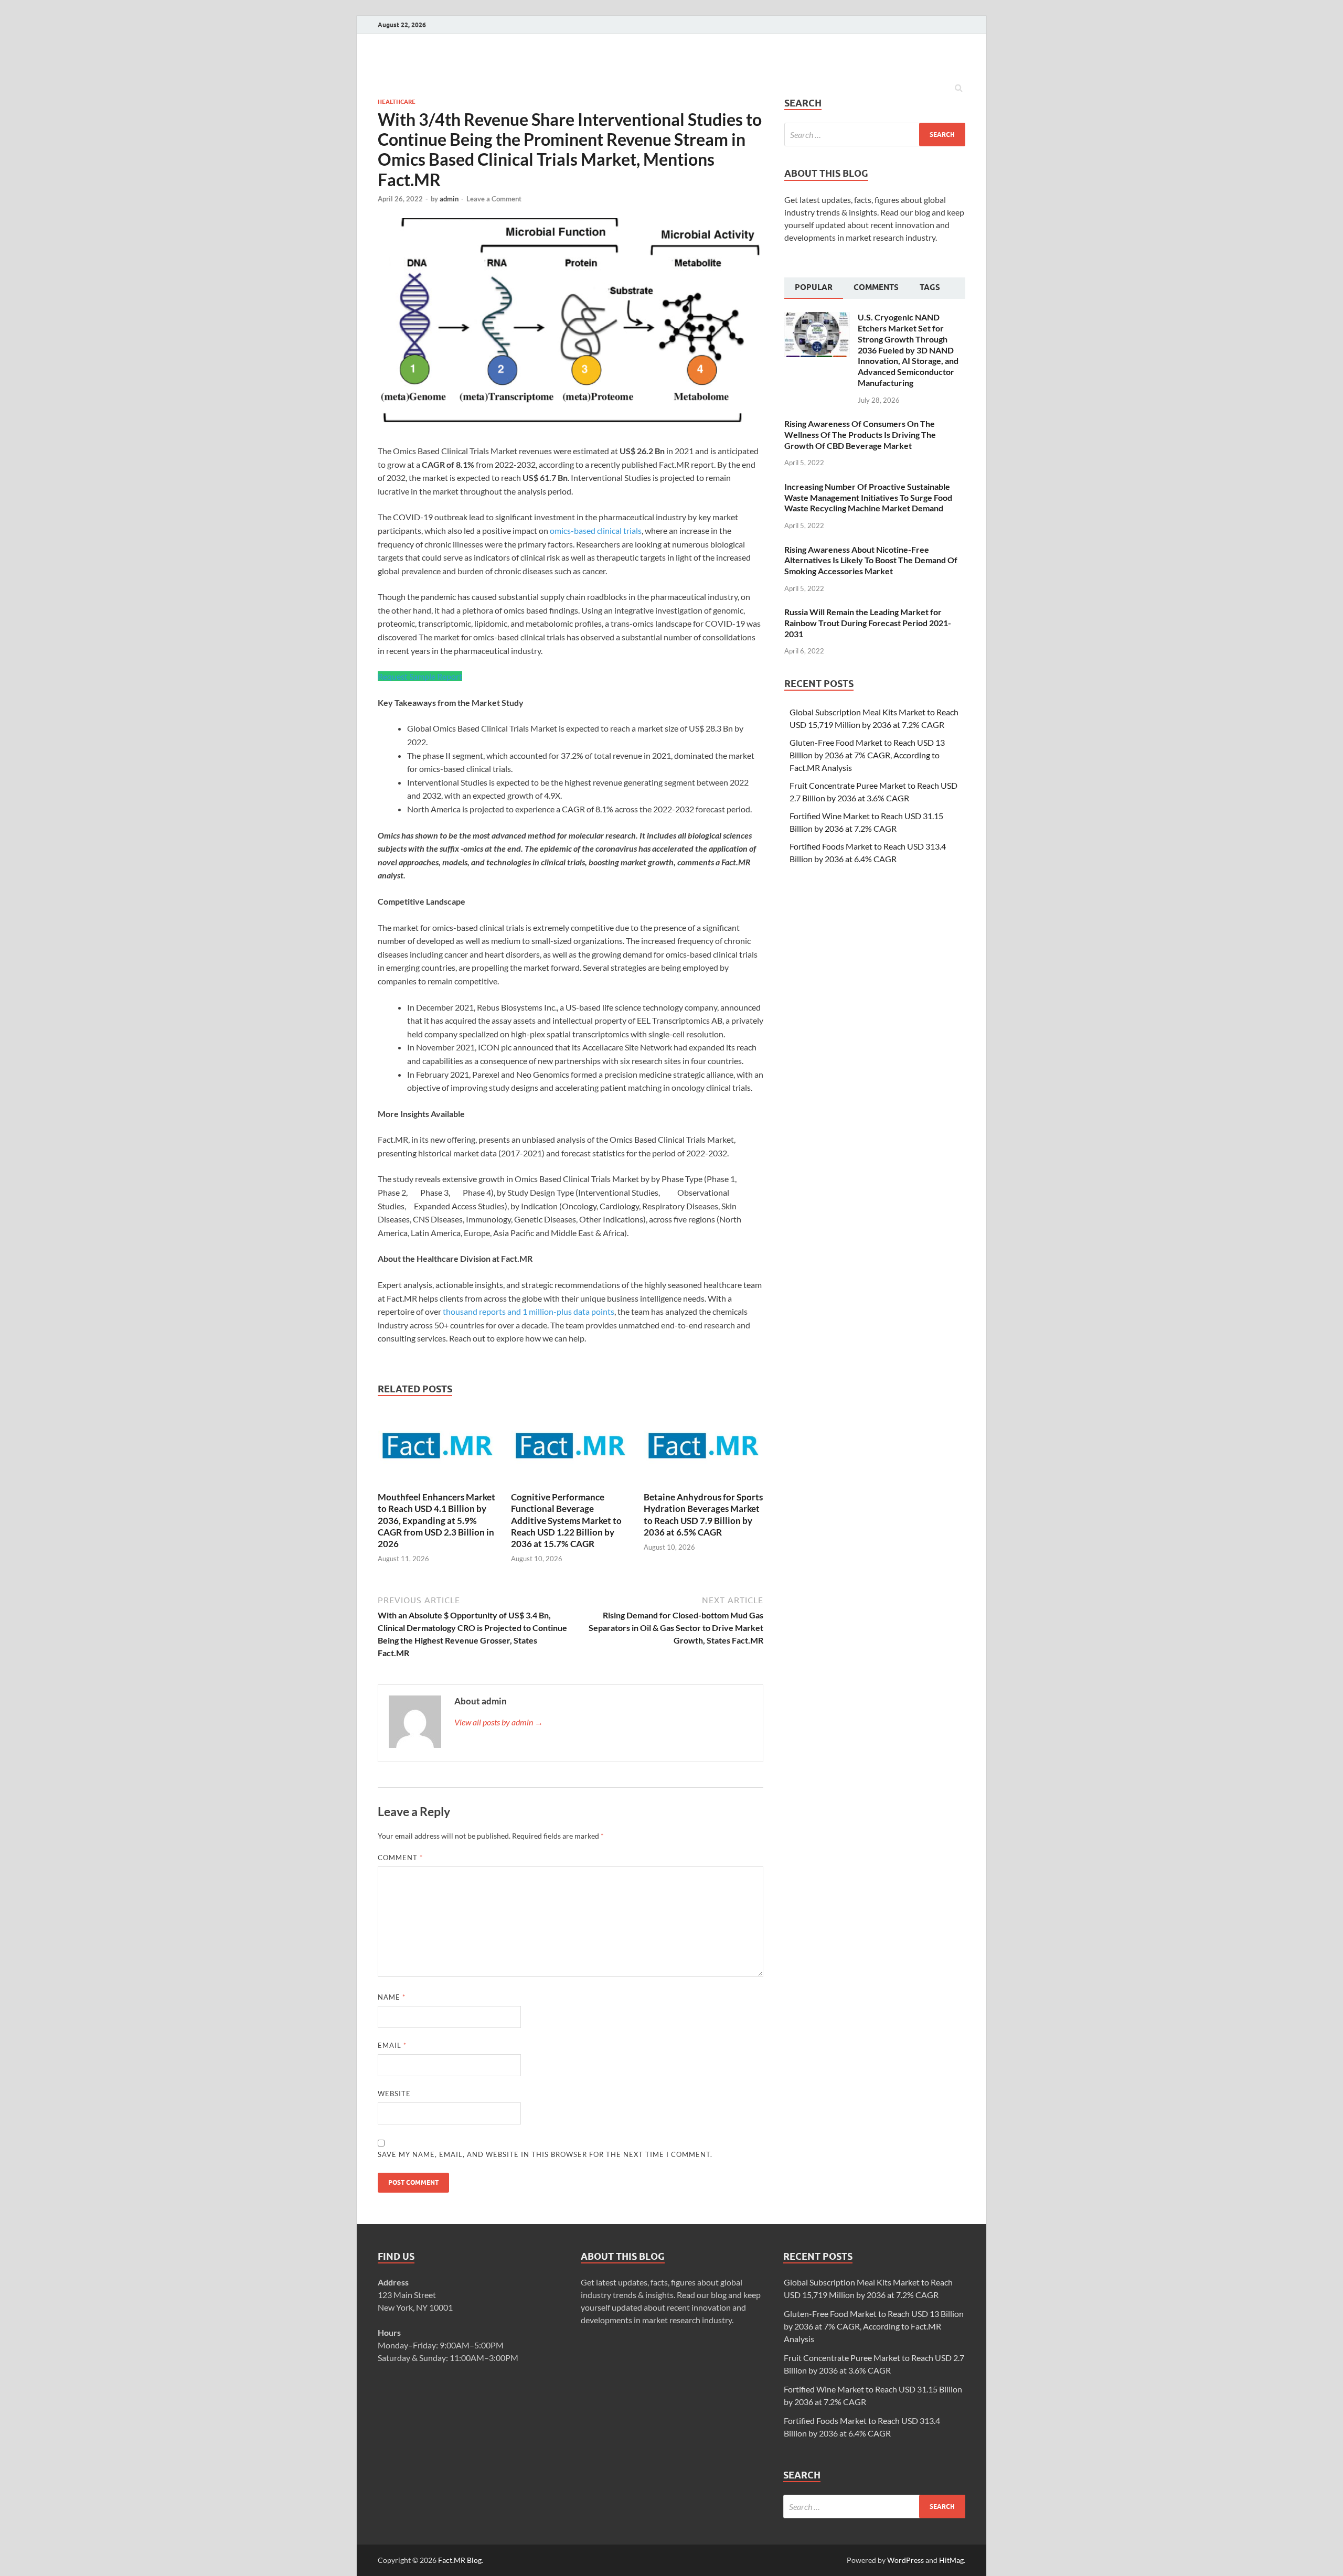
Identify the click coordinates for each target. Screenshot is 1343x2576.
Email (392, 2045)
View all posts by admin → (499, 1722)
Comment (400, 1858)
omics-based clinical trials (596, 530)
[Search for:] (875, 135)
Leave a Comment (494, 199)
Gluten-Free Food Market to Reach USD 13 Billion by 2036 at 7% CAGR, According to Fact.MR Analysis (867, 755)
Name (392, 1997)
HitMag (951, 2560)
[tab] (814, 288)
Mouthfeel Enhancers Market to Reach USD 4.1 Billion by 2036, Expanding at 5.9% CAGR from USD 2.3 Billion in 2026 (436, 1520)
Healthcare (397, 102)
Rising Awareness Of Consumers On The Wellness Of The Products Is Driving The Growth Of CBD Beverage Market (860, 434)
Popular (814, 287)
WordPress (905, 2560)
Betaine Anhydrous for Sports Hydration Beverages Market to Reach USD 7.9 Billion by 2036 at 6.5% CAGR (703, 1514)
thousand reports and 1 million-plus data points (529, 1311)
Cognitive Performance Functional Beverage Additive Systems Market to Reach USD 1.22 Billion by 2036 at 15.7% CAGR (566, 1520)
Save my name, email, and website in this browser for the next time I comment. (545, 2154)
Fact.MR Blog (460, 2560)
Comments (876, 287)
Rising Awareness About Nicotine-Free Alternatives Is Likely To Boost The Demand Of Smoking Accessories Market (871, 560)
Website (394, 2094)
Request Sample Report (420, 676)
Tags (930, 287)
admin (449, 199)
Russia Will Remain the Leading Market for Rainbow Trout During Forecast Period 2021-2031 (868, 623)
